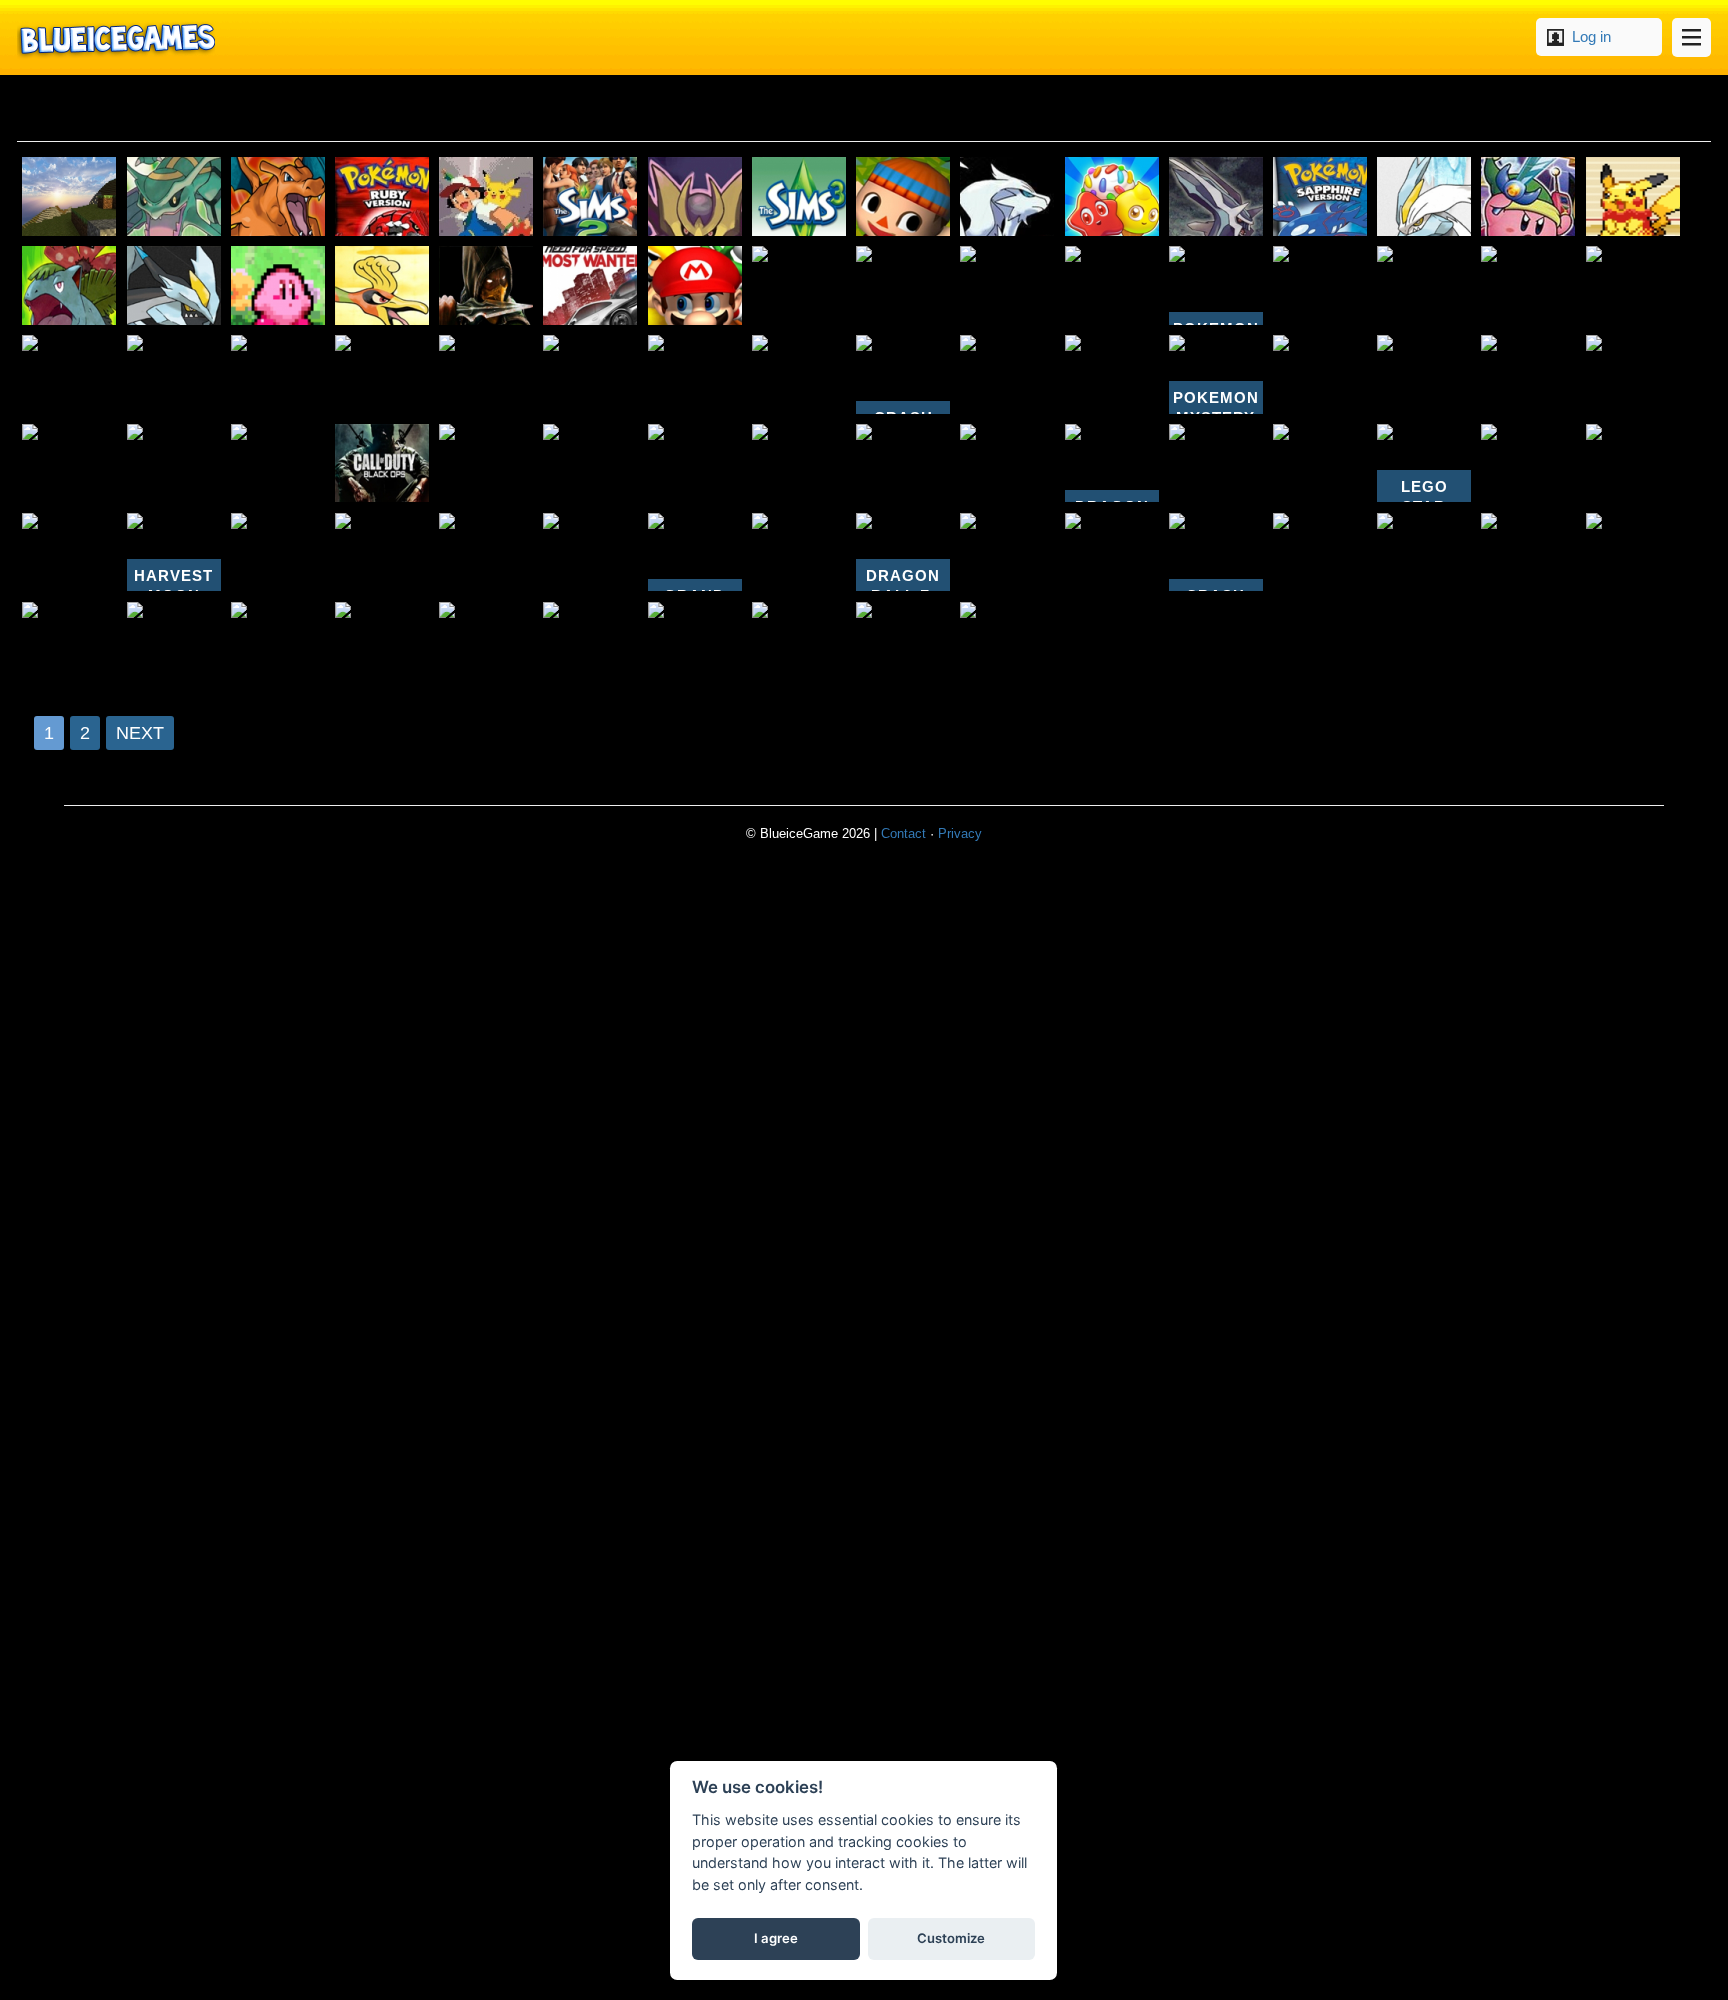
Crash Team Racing (1007, 641)
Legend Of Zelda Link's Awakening (1633, 374)
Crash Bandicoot (278, 463)
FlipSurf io (1633, 552)
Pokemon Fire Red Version (278, 196)
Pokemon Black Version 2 (174, 285)
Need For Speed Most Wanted (590, 285)
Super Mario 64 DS (695, 285)
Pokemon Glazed (1633, 196)
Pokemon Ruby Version (382, 196)
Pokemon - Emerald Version (174, 196)
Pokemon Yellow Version (1424, 285)
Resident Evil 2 (174, 463)
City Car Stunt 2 (590, 641)
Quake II (278, 374)
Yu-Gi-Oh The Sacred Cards (799, 641)
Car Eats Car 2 (903, 463)
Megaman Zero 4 (590, 463)
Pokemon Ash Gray (486, 196)
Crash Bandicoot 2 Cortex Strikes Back (903, 374)
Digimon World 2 (382, 552)
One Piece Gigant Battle (174, 641)
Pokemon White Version (1007, 463)
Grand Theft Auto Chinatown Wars (695, 552)
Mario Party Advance (486, 552)
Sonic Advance (1112, 285)
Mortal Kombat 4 (486, 285)
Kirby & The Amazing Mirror (1528, 196)
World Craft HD (69, 196)
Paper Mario (486, 641)
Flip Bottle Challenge (1007, 552)
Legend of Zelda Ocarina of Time (799, 374)
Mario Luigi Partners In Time (1528, 552)
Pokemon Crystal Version (382, 374)
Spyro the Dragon (278, 552)
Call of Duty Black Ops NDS (382, 463)
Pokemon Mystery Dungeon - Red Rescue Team (1216, 374)
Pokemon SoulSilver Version (799, 285)
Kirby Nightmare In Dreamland (278, 285)
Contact (903, 833)
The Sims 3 (799, 196)
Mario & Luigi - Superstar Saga (1112, 374)
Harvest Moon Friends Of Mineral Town (174, 552)
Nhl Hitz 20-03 (69, 463)
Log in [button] (1591, 36)
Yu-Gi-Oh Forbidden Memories (1528, 285)
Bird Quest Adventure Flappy (695, 374)
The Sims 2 (590, 196)
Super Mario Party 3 (695, 463)
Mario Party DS (1528, 463)
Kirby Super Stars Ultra (903, 285)
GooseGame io (799, 552)
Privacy (960, 833)
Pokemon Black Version (1007, 196)
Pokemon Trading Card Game (799, 463)
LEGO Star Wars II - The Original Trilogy (1424, 463)
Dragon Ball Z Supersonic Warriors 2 (1112, 463)
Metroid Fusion (1320, 552)
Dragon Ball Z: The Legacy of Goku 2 (903, 552)
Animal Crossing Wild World (903, 196)
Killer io (486, 374)
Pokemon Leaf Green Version (69, 285)
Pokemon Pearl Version (1633, 285)
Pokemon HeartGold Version (382, 285)
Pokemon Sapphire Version (1320, 196)
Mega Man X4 (69, 641)
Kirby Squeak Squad (1424, 374)
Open (1691, 37)
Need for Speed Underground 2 (69, 374)
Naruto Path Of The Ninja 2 (69, 552)
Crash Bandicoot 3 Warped (590, 374)
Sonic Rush (278, 641)
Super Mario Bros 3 (1216, 463)
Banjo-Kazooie (695, 641)
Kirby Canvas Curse (382, 641)
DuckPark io (174, 374)
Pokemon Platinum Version (695, 196)
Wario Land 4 (590, 552)
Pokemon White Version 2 (1424, 196)
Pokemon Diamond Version (1216, 196)
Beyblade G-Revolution (903, 641)
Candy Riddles (1112, 196)
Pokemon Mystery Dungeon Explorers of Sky (1216, 285)
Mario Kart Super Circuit (486, 463)
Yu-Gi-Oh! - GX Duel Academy (1007, 285)
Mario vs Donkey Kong (1320, 285)
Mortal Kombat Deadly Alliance (1112, 552)
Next (140, 733)
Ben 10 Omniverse (1633, 463)
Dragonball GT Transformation (1424, 552)
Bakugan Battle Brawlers (1320, 374)
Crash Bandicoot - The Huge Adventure (1216, 552)
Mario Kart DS (1007, 374)
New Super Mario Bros (1320, 463)
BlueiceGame (116, 37)
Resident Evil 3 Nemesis (1528, 374)
